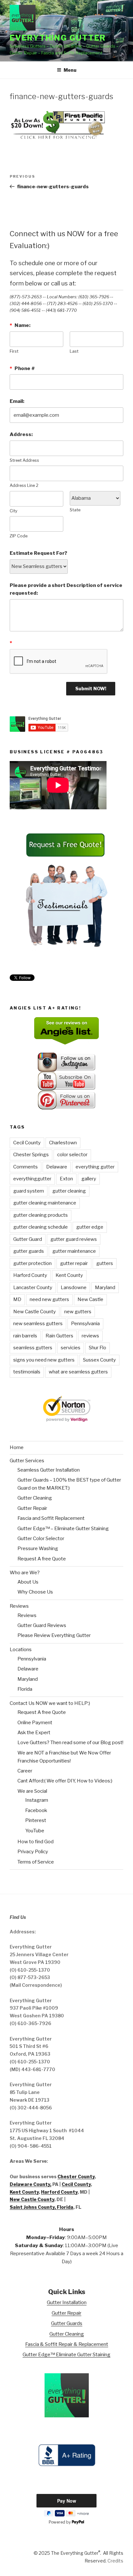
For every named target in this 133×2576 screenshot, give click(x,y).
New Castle (90, 1299)
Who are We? (25, 1573)
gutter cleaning (69, 1191)
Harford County (30, 1275)
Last (74, 351)
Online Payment (35, 1723)
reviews (90, 1336)
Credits (115, 2561)
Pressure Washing (38, 1548)
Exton (66, 1179)
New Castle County (35, 1312)
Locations (21, 1650)
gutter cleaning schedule (41, 1227)
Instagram (37, 1800)
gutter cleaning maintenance (45, 1203)
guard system (29, 1191)
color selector (72, 1155)
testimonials (27, 1372)
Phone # (22, 368)
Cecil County (27, 1143)
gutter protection (32, 1263)
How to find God (36, 1842)
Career (25, 1771)
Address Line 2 (24, 485)
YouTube (35, 1831)
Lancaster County (33, 1288)
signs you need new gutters (44, 1360)
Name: (20, 325)
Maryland (105, 1288)
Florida (25, 1689)
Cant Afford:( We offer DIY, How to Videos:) (65, 1781)
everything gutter (95, 1167)
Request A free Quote (42, 1559)
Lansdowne (74, 1288)
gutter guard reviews (74, 1239)
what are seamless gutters (78, 1372)
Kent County (69, 1275)
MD (17, 1299)
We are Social (32, 1791)
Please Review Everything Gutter (54, 1635)
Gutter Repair (32, 1508)
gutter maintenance (74, 1251)
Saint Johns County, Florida (41, 2207)
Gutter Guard (28, 1239)
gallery (89, 1179)
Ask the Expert (34, 1733)
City (14, 511)
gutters (105, 1263)
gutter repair (74, 1263)
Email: (17, 401)
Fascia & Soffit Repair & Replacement (67, 2344)
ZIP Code (19, 536)
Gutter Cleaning (35, 1498)
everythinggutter (32, 1179)
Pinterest (36, 1820)
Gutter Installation (67, 2302)
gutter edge (90, 1227)
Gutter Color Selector (41, 1539)
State (75, 510)
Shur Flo (97, 1348)
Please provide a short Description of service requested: (66, 589)
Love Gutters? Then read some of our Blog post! (70, 1743)
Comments (26, 1167)
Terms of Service (36, 1862)
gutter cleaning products (41, 1215)
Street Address (24, 460)
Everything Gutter (58, 38)
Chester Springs (31, 1155)
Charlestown (63, 1143)
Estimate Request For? (38, 553)
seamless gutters (33, 1348)
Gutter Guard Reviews (42, 1625)
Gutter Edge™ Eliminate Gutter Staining (66, 2355)
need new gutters (49, 1299)
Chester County (76, 2176)
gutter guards (29, 1251)
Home (17, 1447)
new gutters (78, 1312)
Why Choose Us (35, 1592)
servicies (71, 1348)
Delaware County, (31, 2184)
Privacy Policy (33, 1852)
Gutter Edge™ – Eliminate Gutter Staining (63, 1529)
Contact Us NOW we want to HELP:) (50, 1703)
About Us (28, 1582)
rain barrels (25, 1336)
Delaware (57, 1167)
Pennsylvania (85, 1324)
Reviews (19, 1606)
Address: (21, 434)
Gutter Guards (67, 2323)
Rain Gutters (59, 1336)
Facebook (36, 1810)
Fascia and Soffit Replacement (51, 1518)
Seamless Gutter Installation (49, 1470)
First (14, 351)
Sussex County (99, 1360)
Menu (70, 70)
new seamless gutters (38, 1324)
